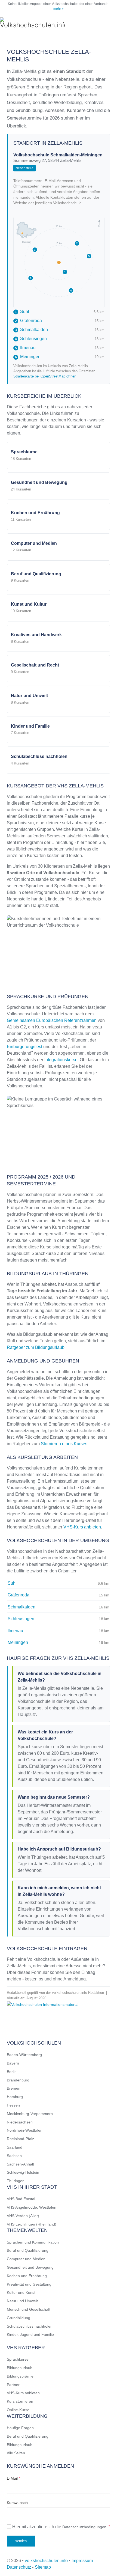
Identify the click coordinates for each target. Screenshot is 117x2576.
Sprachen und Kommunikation (33, 2242)
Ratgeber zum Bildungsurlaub (36, 1347)
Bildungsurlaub (20, 2368)
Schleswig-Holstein (23, 2172)
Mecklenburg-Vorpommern (30, 2114)
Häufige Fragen (20, 2428)
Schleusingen (31, 339)
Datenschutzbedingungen (84, 2527)
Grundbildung (19, 2318)
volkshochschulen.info (46, 2561)
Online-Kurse (18, 2410)
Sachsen (14, 2156)
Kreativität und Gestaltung (29, 2284)
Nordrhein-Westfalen (25, 2130)
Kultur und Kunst (21, 2292)
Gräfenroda (28, 321)
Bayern (13, 2063)
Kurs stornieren (20, 2401)
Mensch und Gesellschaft (29, 2309)
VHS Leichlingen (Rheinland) (32, 2224)
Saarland (15, 2147)
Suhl (22, 312)
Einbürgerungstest (24, 1047)
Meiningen (28, 357)
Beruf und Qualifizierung (28, 2250)
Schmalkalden (31, 330)
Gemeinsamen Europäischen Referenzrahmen (52, 1020)
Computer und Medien (26, 2259)
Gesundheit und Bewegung (30, 2267)
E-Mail (13, 2478)
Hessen (13, 2105)
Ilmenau (25, 348)
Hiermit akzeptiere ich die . (61, 2527)
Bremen (14, 2088)
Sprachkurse (18, 2359)
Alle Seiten (16, 2453)
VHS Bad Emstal (21, 2199)
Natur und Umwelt (22, 2301)
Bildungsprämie (20, 2376)
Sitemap (43, 2567)
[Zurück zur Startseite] (33, 23)
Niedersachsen (20, 2122)
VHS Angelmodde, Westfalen (32, 2207)
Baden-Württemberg (24, 2055)
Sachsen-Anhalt (20, 2164)
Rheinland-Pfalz (20, 2139)
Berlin (12, 2072)
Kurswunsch (17, 2503)
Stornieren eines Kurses (64, 1444)
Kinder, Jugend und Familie (30, 2334)
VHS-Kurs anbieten (82, 1527)
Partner (13, 2385)
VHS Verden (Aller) (23, 2216)
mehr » (59, 9)
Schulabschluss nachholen (30, 2326)
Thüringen (16, 2181)
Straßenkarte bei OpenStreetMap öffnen (45, 376)
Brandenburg (18, 2080)
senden (21, 2541)
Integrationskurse (61, 1060)
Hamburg (15, 2097)
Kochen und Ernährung (27, 2276)
